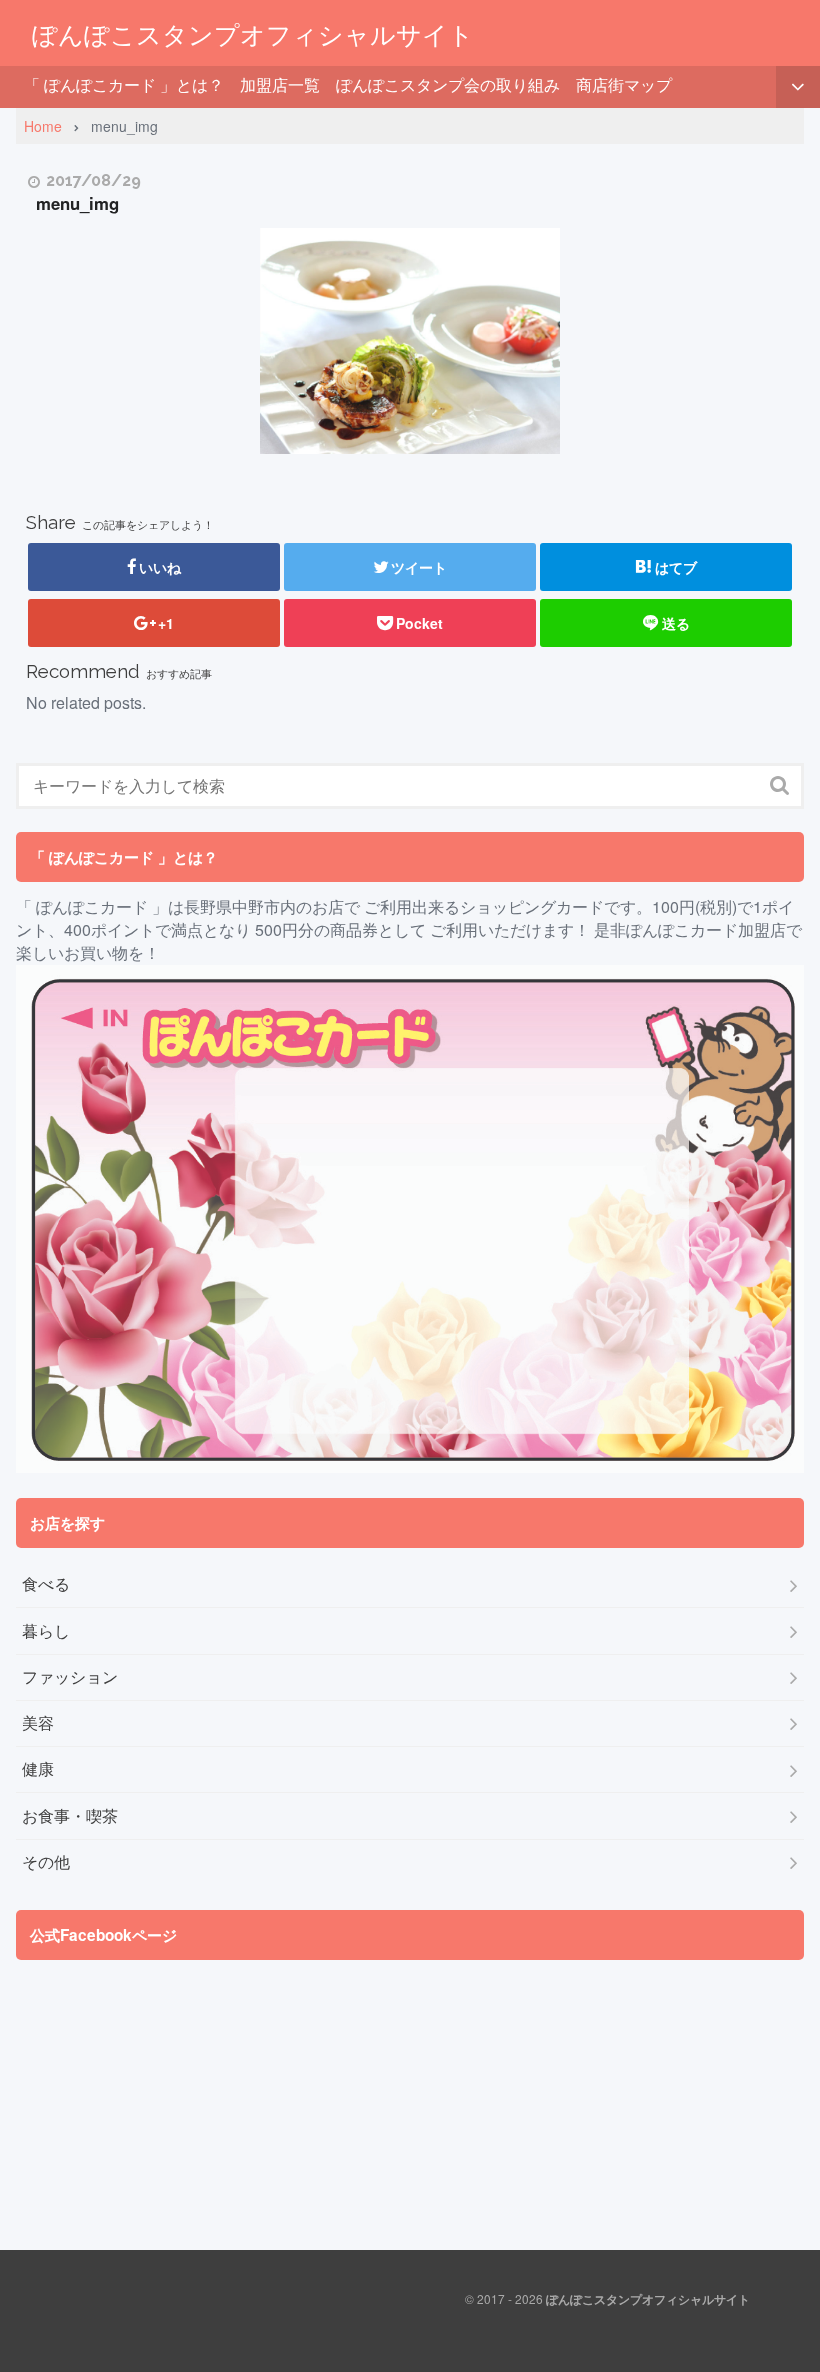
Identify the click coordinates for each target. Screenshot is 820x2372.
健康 (38, 1769)
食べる (46, 1584)
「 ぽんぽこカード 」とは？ (124, 84)
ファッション (70, 1677)
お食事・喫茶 (70, 1816)
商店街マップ (624, 84)
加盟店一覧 (280, 84)
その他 (46, 1862)
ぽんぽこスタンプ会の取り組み (448, 84)
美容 (38, 1723)
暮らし (46, 1631)
